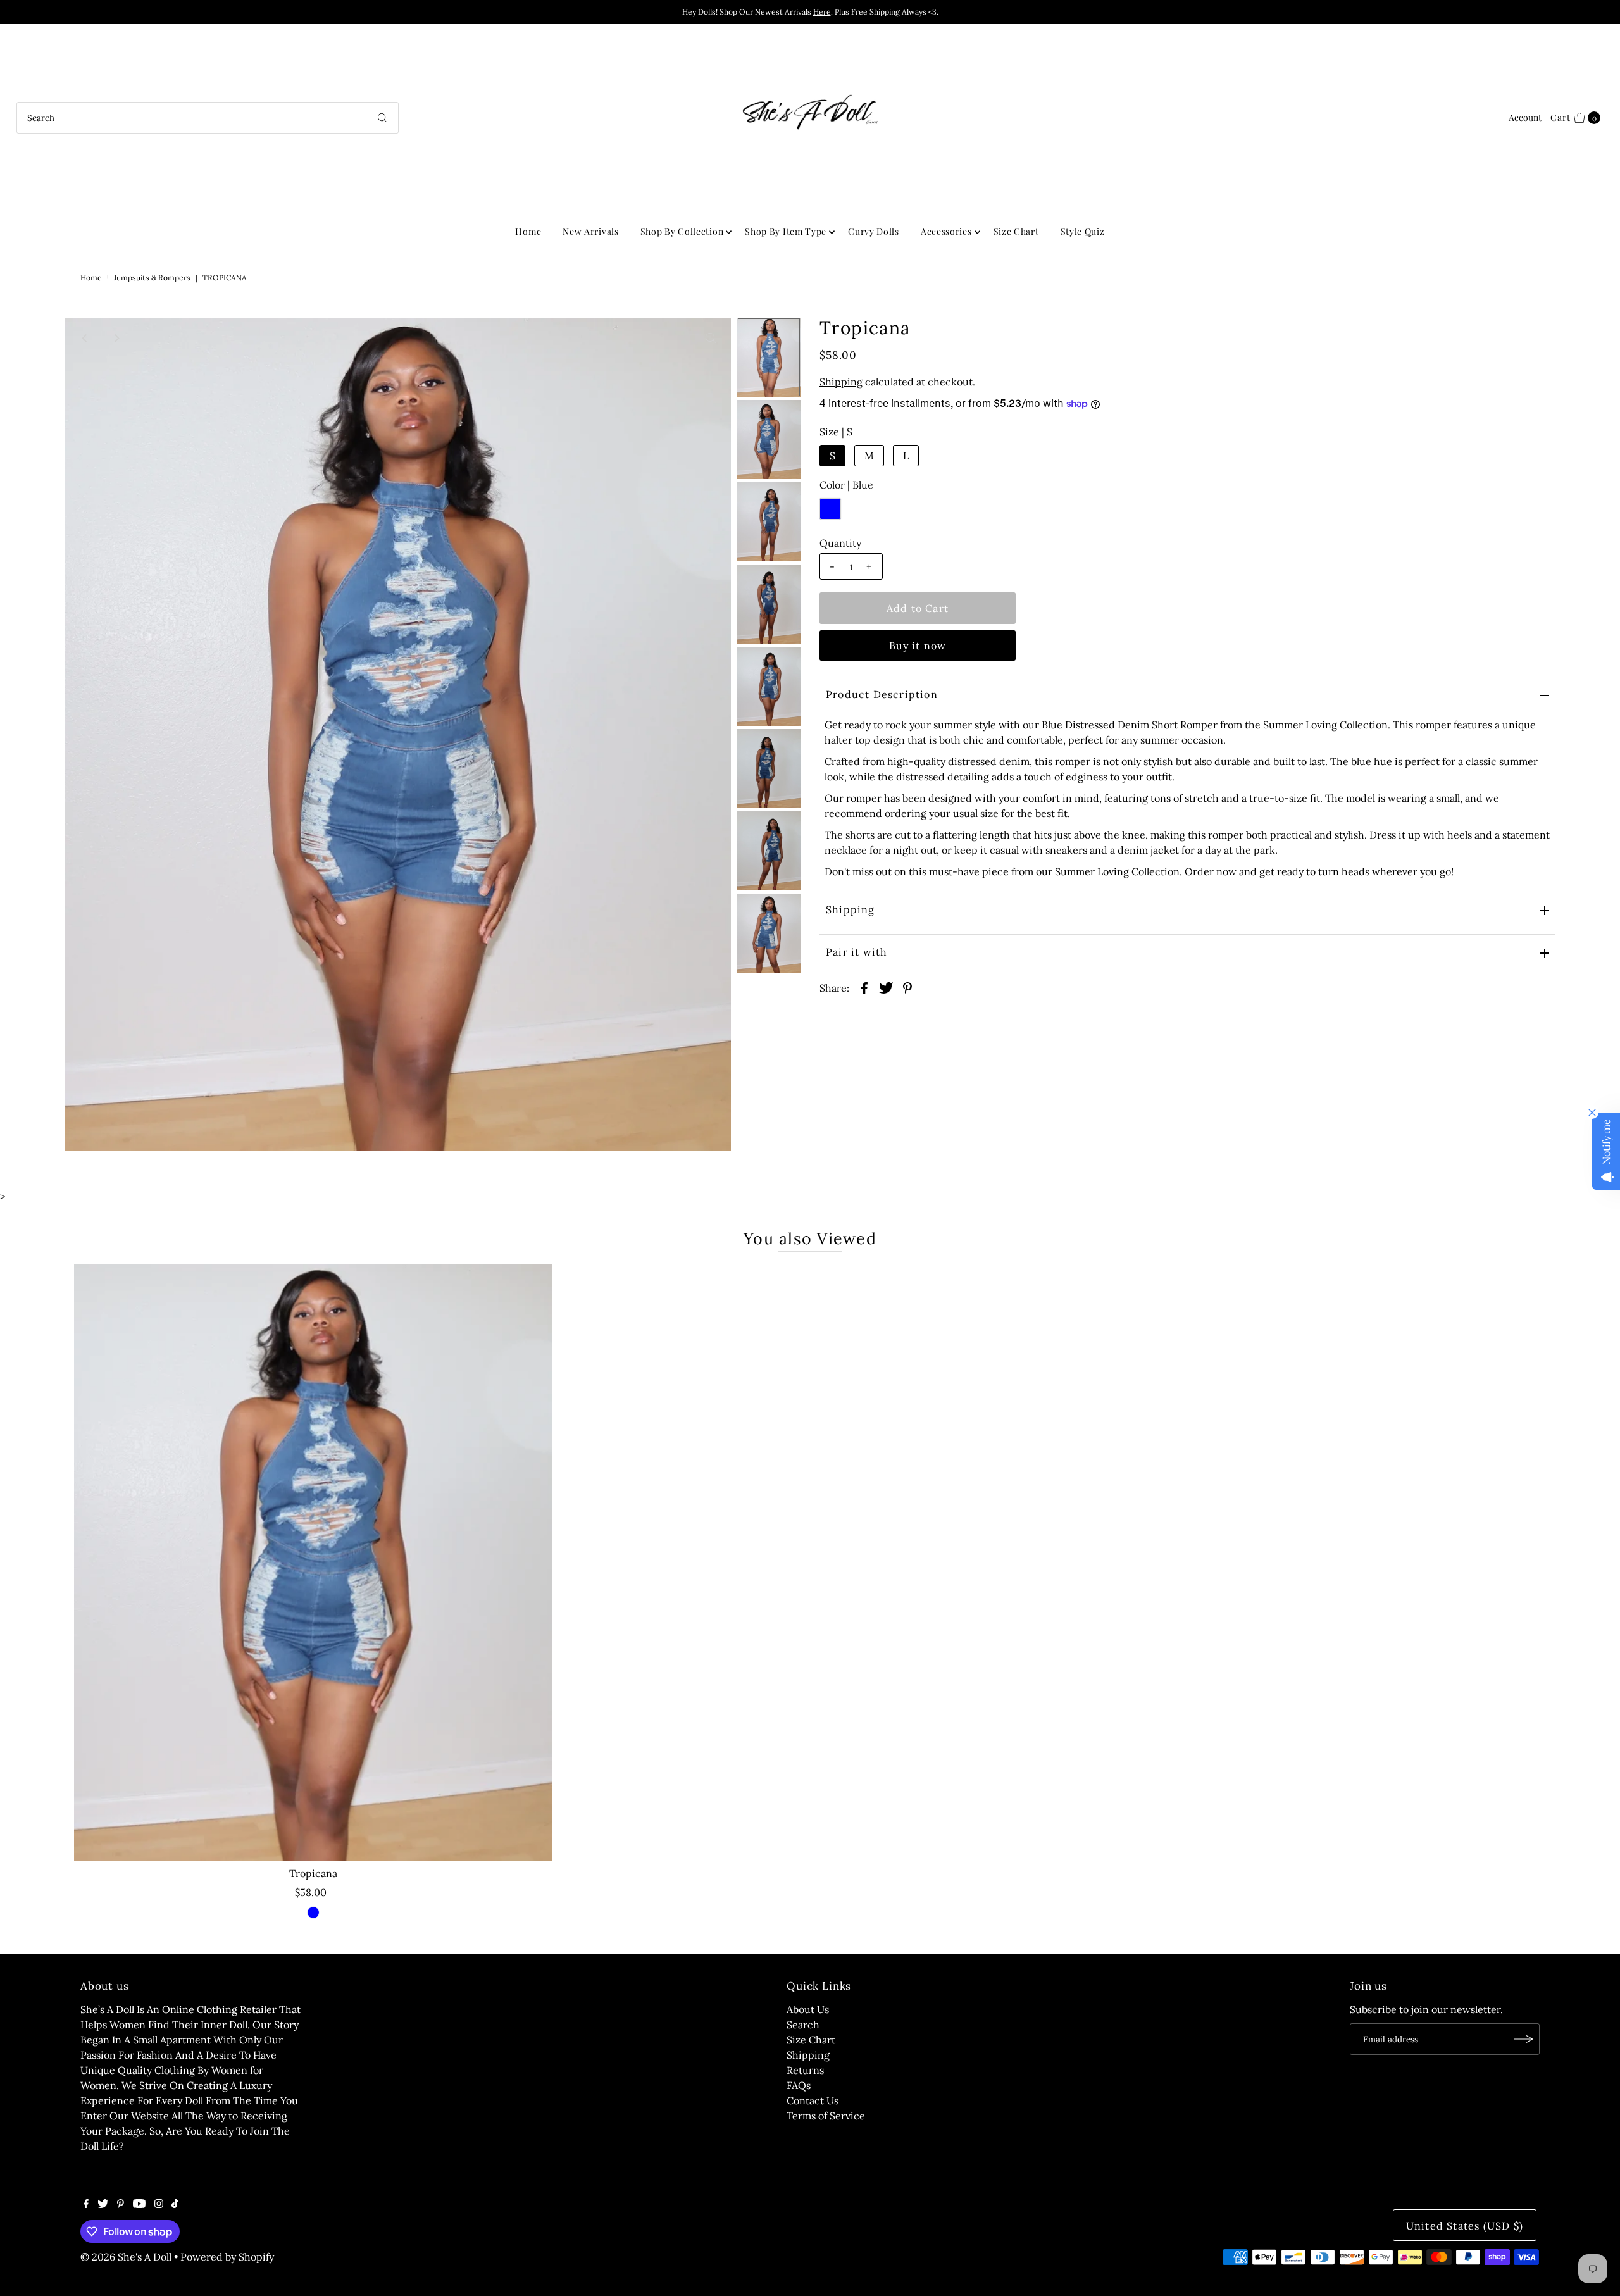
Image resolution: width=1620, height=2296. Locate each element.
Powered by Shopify (227, 2257)
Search (803, 2025)
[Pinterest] (121, 2204)
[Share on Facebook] (864, 987)
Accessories (946, 231)
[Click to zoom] (711, 338)
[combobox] (208, 118)
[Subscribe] (1524, 2039)
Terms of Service (826, 2116)
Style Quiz (1083, 231)
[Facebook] (86, 2204)
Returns (805, 2070)
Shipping (841, 382)
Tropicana (313, 1873)
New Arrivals (590, 231)
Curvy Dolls (874, 231)
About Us (808, 2009)
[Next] (116, 338)
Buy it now (918, 646)
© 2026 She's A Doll (126, 2257)
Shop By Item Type (786, 231)
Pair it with (857, 952)
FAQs (799, 2085)
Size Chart (1016, 231)
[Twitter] (103, 2204)
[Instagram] (159, 2204)
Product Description (882, 694)
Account (1525, 117)
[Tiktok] (175, 2204)
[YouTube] (139, 2204)
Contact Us (813, 2100)
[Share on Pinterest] (907, 987)
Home (528, 231)
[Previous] (85, 338)
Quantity (840, 543)
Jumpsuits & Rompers (152, 278)
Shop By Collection (682, 231)
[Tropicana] (313, 1563)
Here (822, 12)
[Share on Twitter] (886, 987)
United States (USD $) (1465, 2226)
